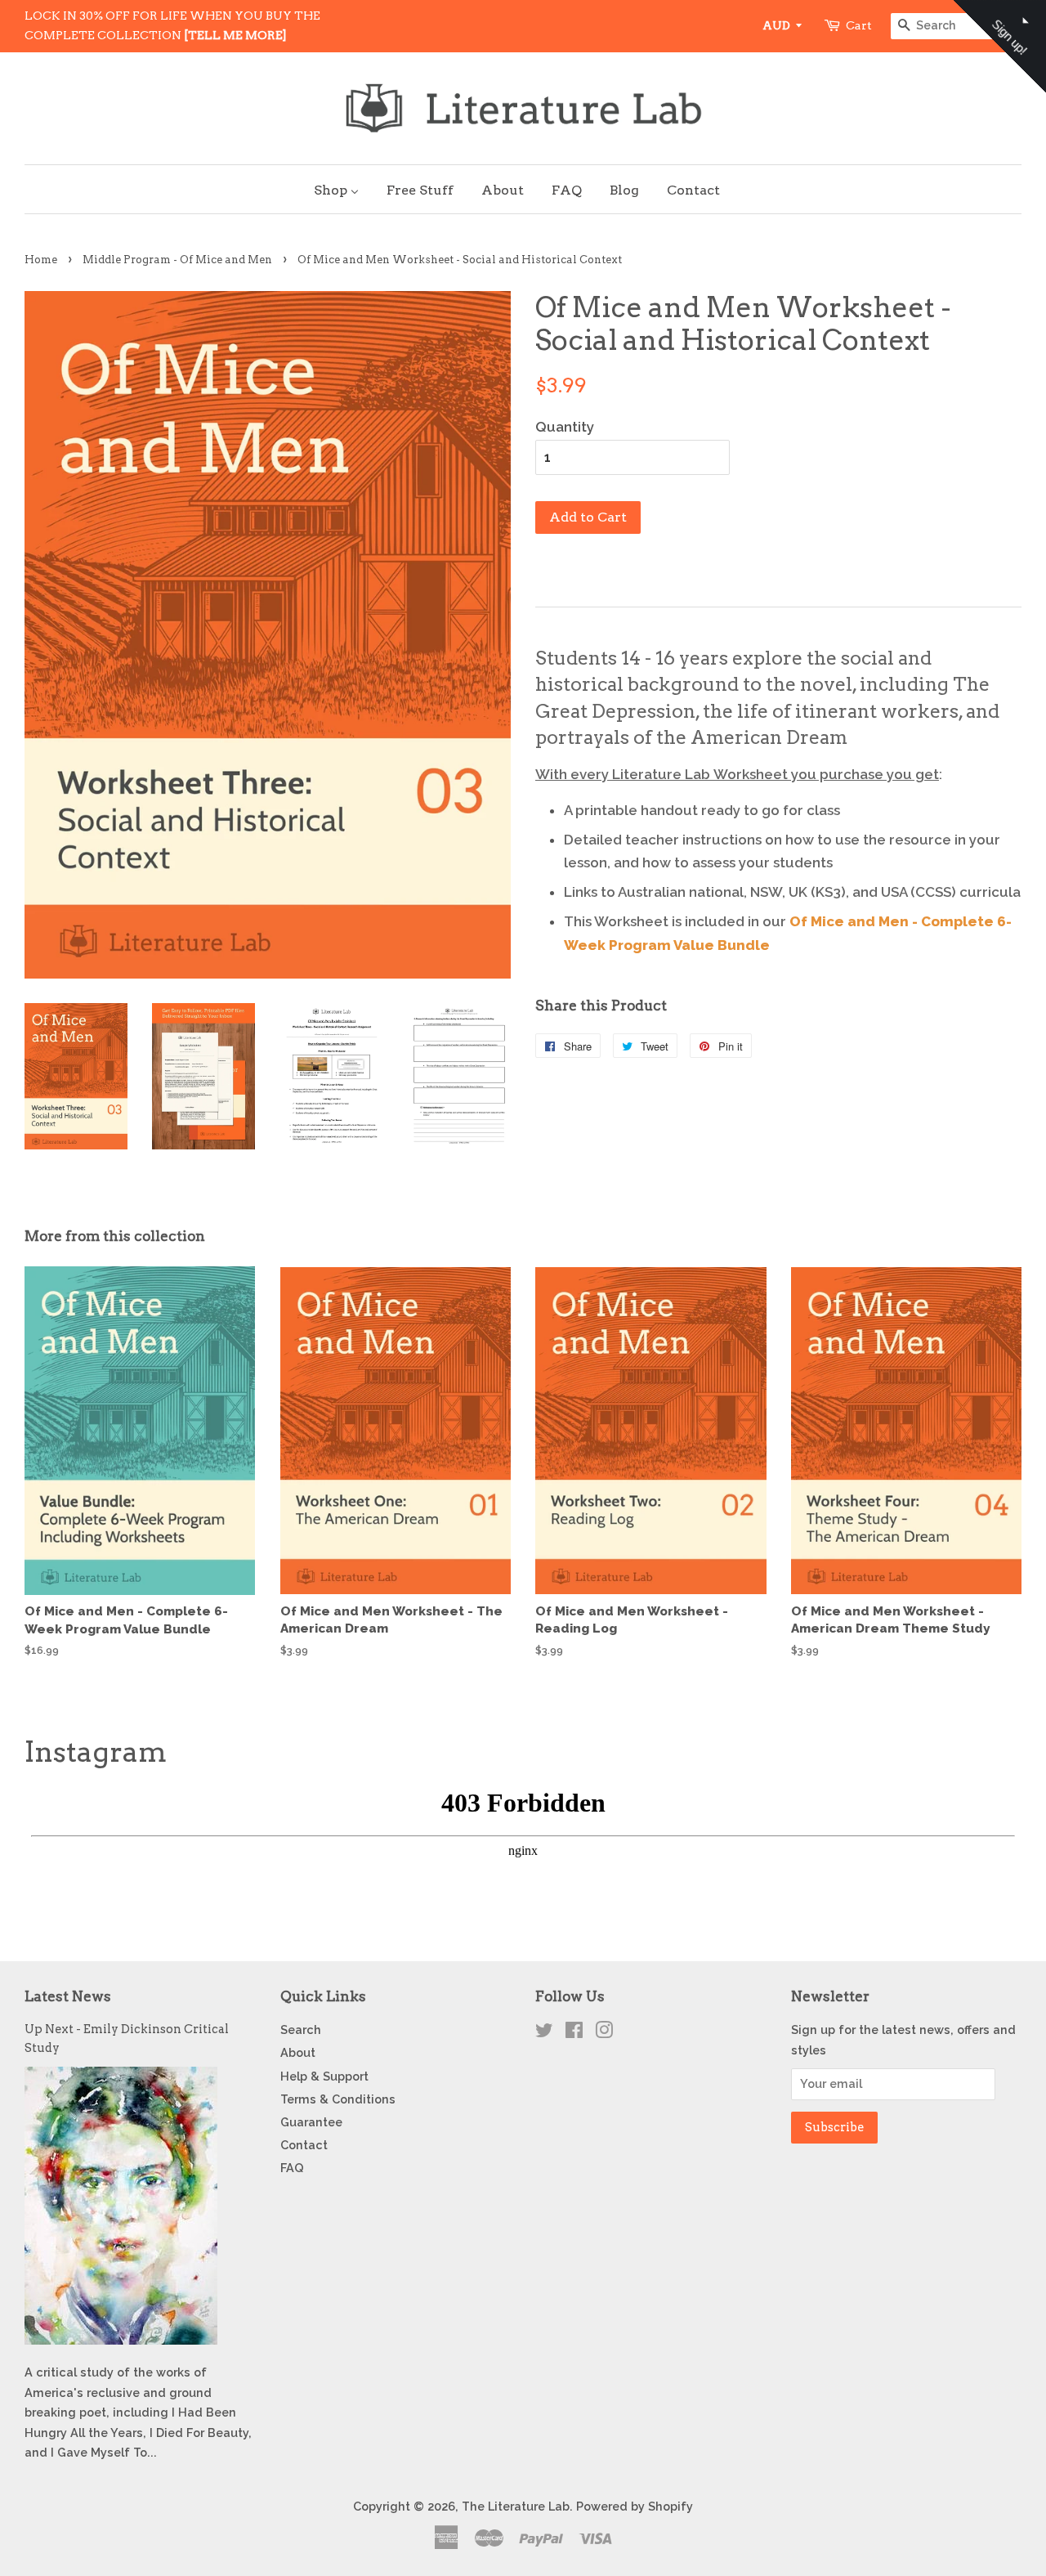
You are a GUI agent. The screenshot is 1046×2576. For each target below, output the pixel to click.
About (298, 2052)
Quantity (565, 427)
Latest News (68, 1996)
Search (301, 2029)
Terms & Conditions (338, 2099)
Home (41, 260)
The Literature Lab (516, 2506)
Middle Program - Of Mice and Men (177, 260)
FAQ (292, 2168)
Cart (859, 25)
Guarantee (311, 2122)
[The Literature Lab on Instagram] (604, 2033)
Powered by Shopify (635, 2506)
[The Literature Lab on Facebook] (574, 2033)
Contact (304, 2145)
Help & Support (324, 2076)
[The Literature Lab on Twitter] (544, 2033)
